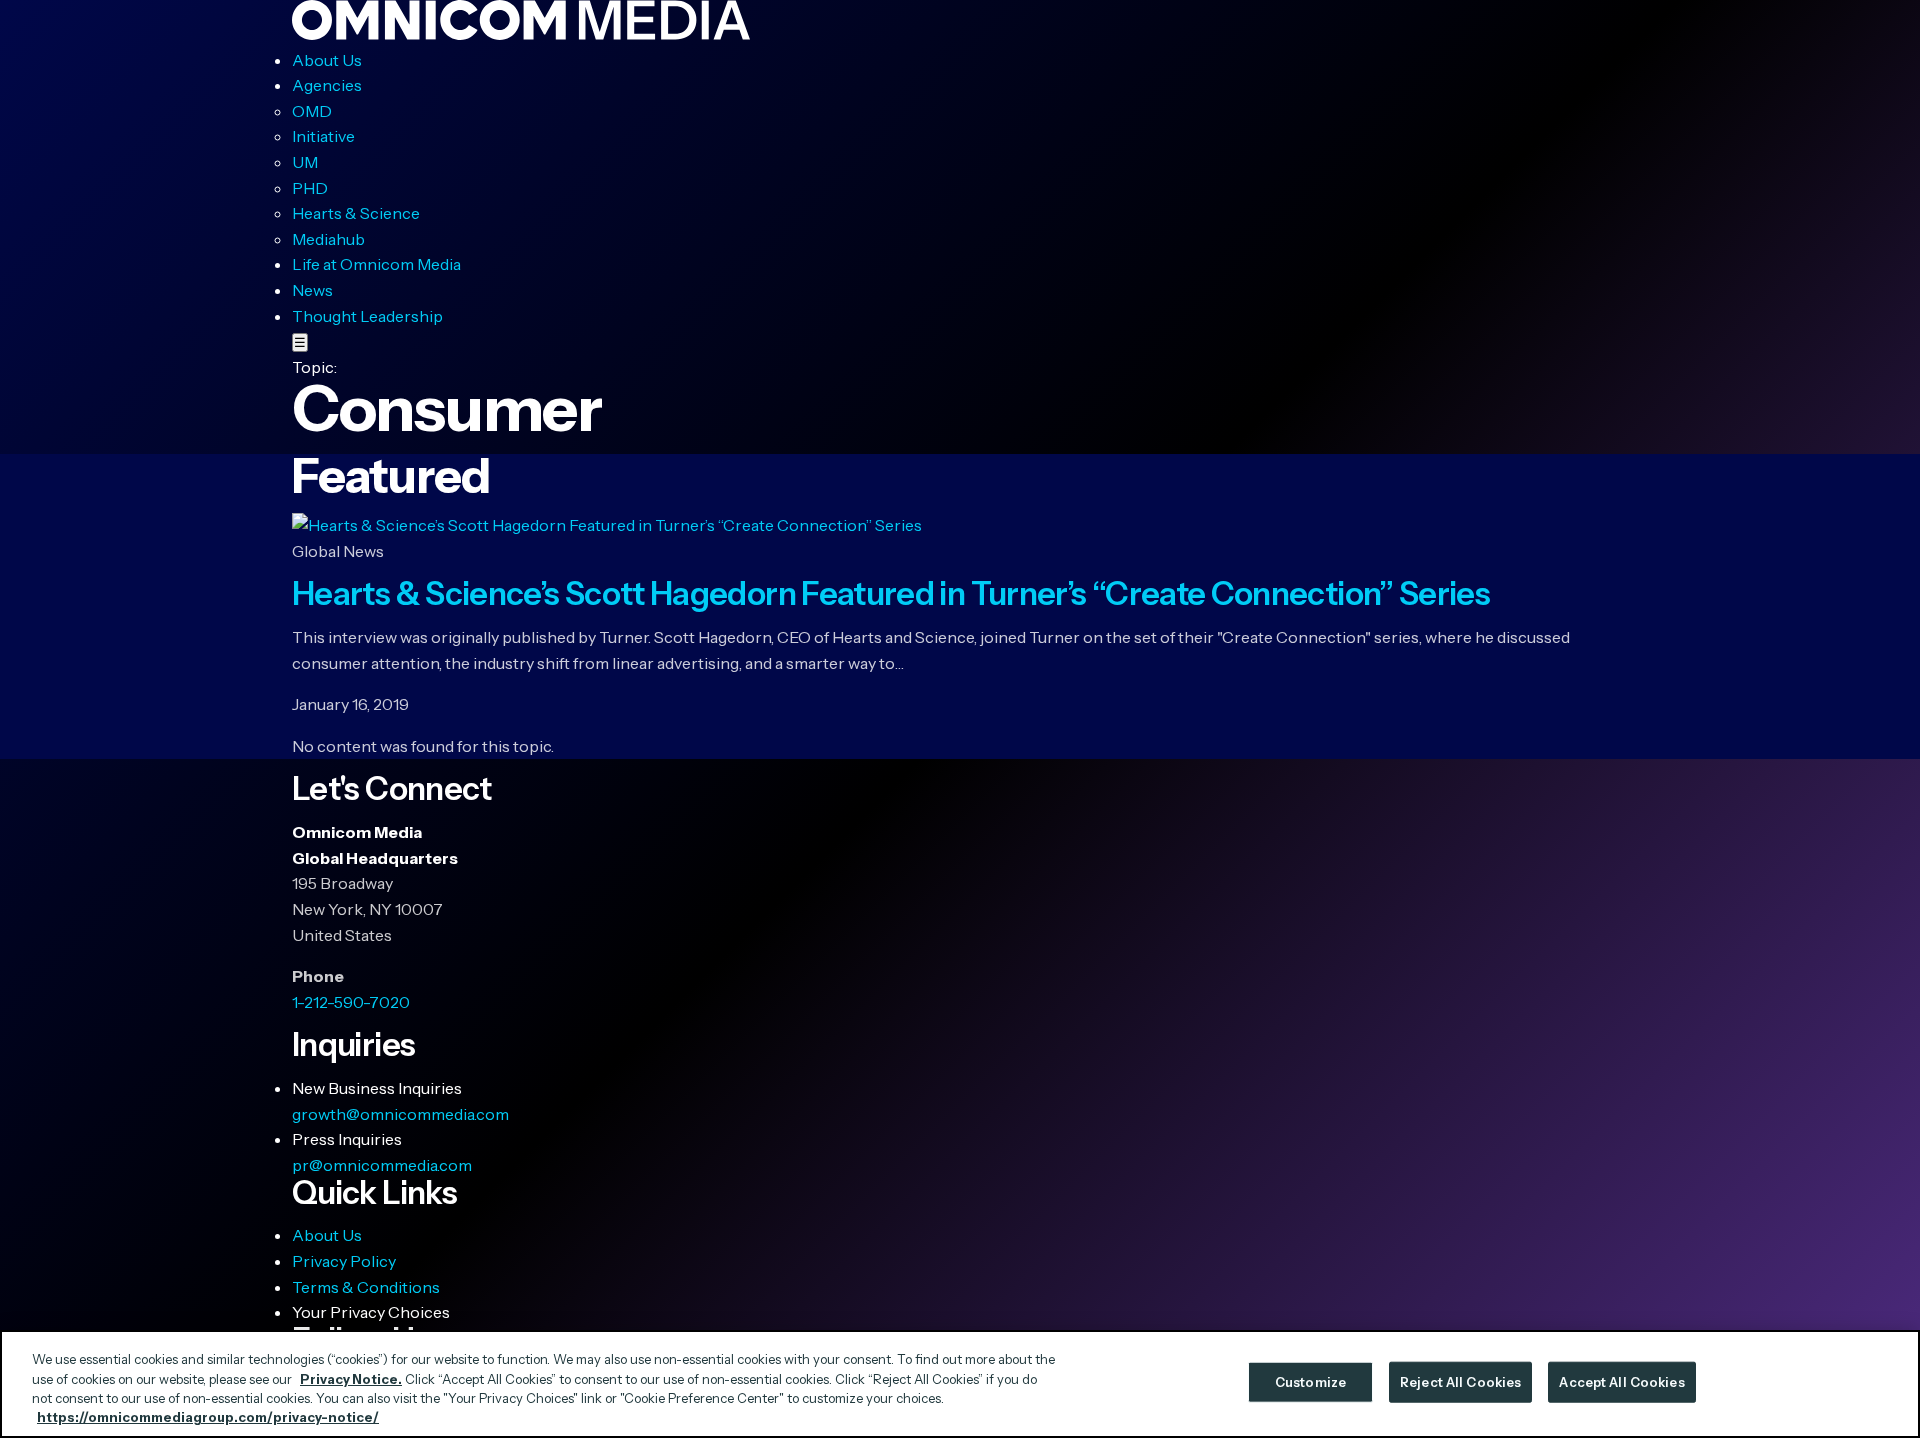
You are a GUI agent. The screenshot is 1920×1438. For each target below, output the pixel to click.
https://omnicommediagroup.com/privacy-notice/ (208, 1417)
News (312, 290)
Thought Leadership (367, 316)
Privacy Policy (344, 1261)
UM (305, 162)
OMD (312, 111)
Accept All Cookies (1621, 1382)
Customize (1310, 1382)
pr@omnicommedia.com (382, 1165)
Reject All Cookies (1460, 1382)
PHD (310, 188)
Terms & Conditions (366, 1287)
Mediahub (328, 239)
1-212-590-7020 (351, 1002)
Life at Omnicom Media (376, 264)
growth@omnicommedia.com (400, 1114)
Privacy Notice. (351, 1378)
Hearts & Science (356, 213)
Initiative (323, 136)
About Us (327, 60)
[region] (960, 1384)
